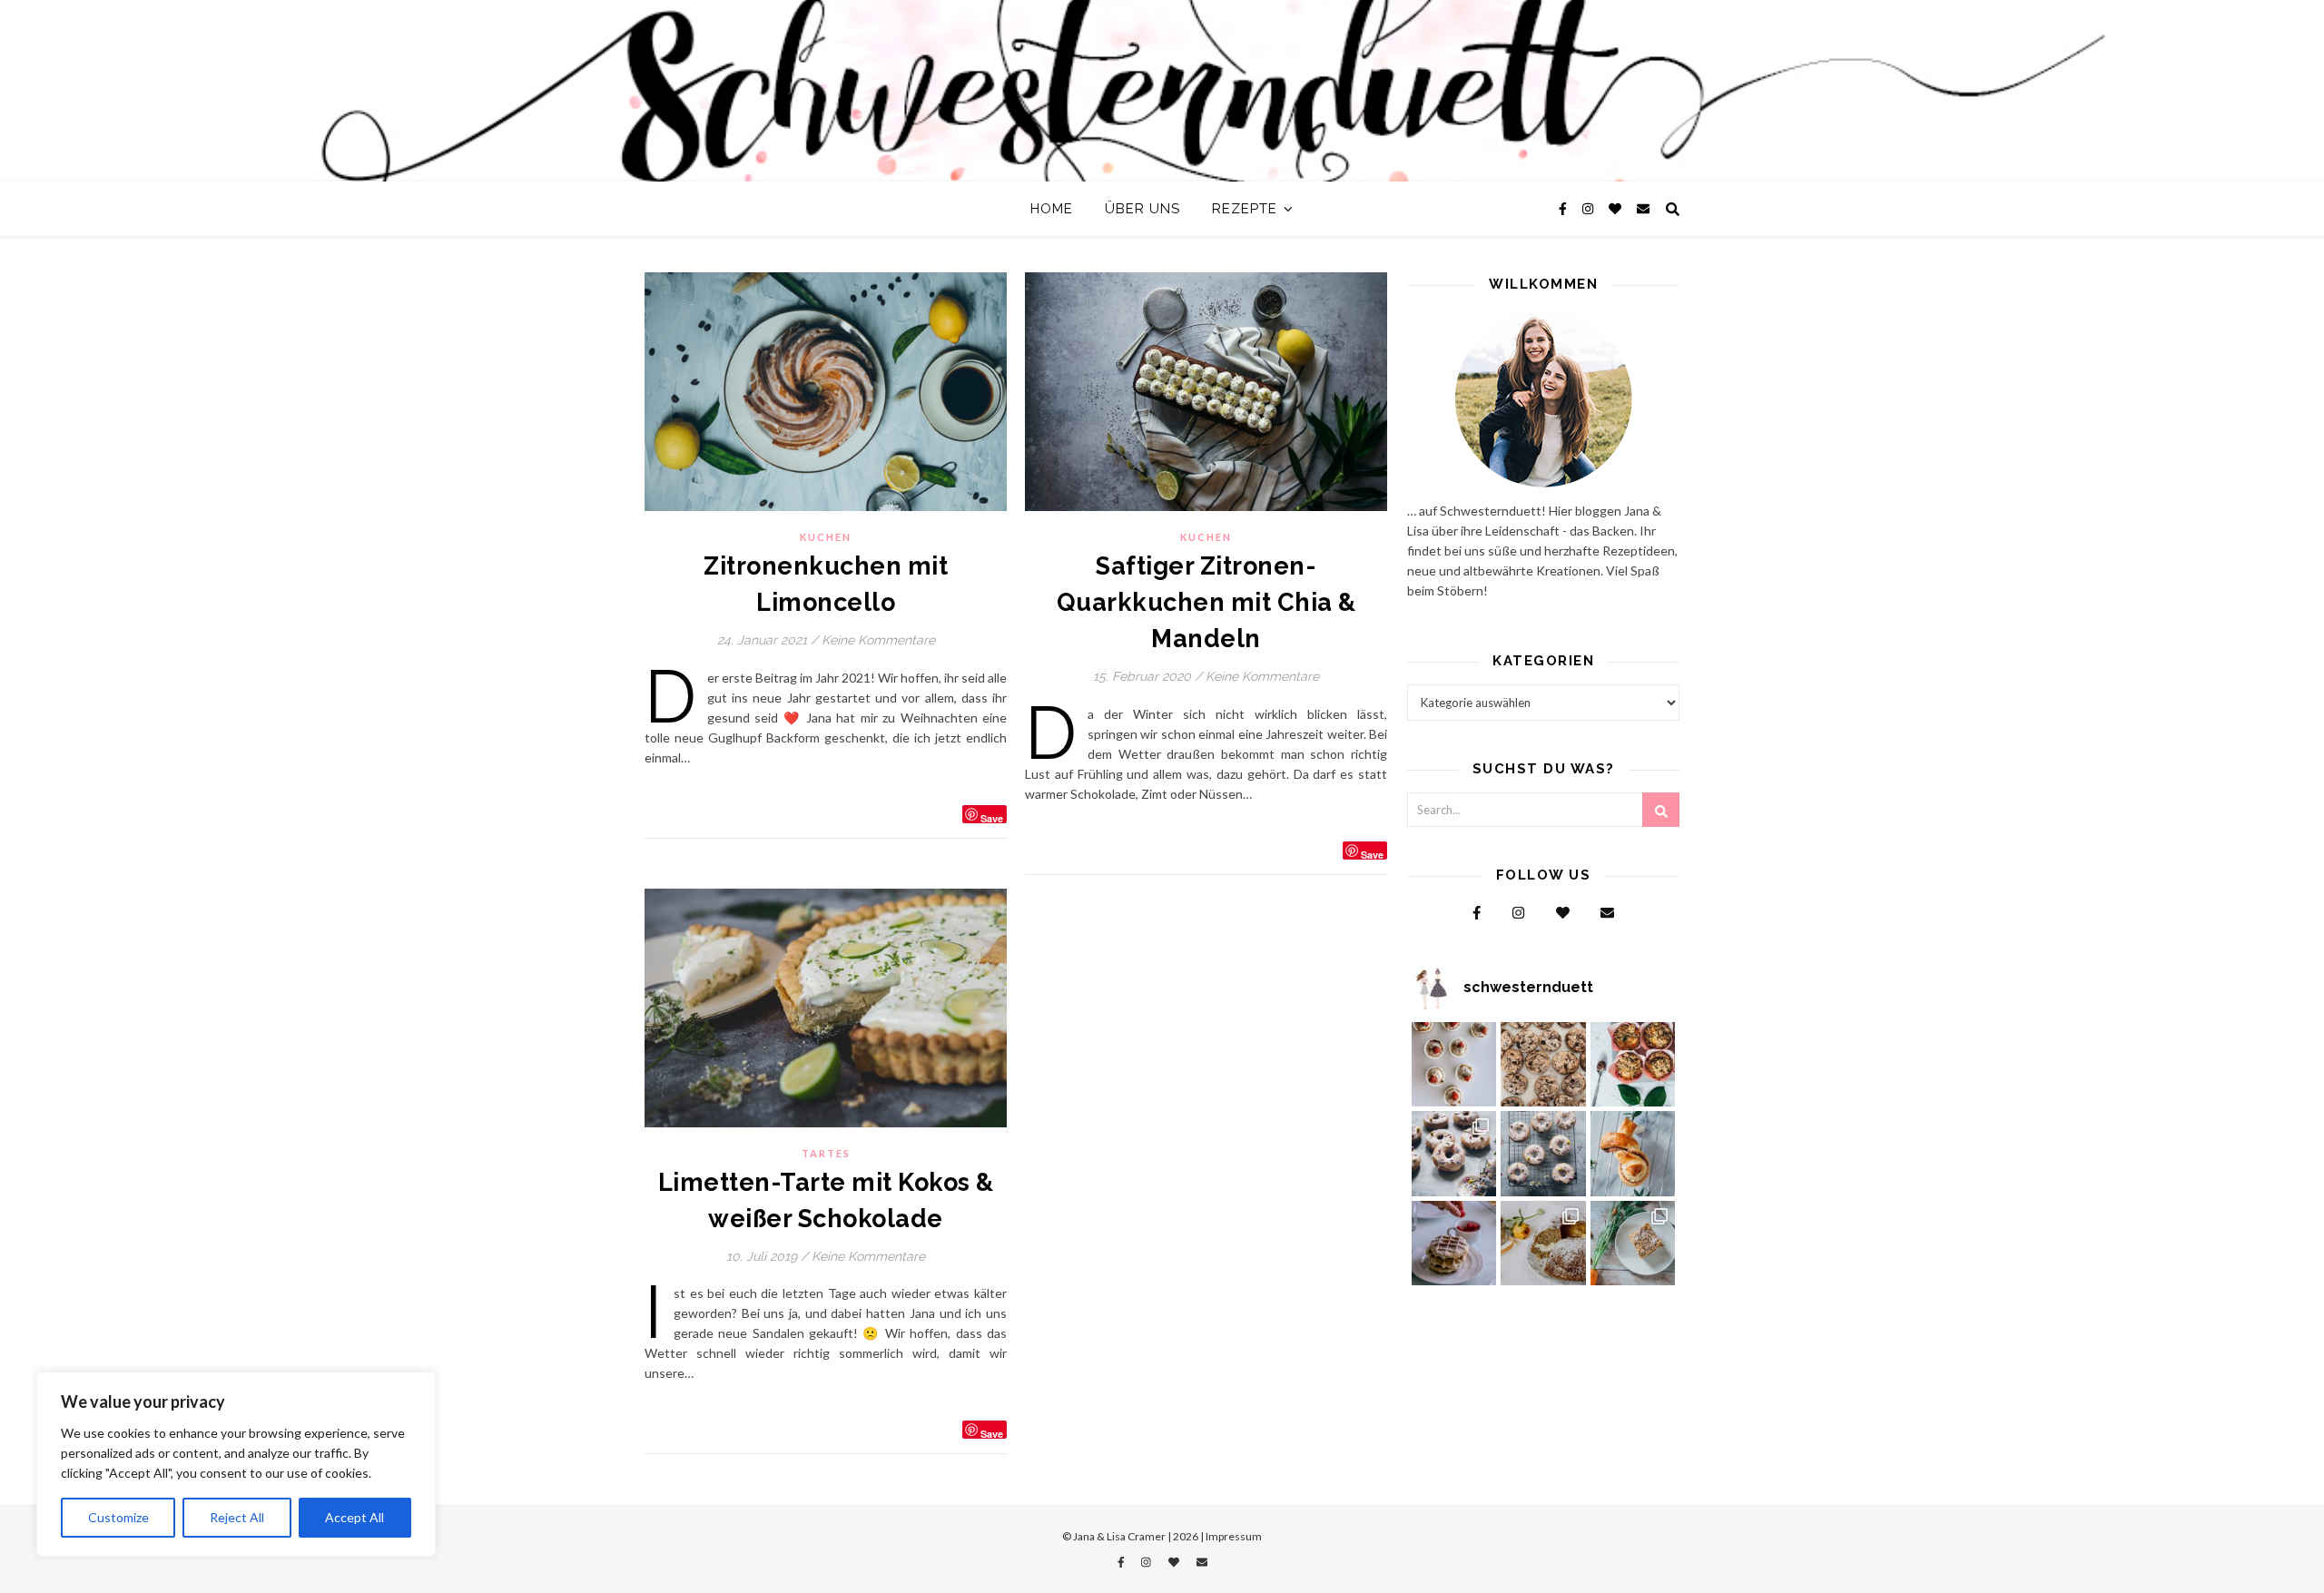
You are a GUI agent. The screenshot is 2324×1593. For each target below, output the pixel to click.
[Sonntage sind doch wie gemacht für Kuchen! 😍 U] (1633, 1244)
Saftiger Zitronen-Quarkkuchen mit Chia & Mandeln (1206, 602)
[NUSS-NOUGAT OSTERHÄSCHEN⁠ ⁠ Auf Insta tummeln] (1633, 1154)
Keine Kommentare (878, 640)
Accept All (355, 1517)
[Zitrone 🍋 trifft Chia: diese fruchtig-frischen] (1454, 1065)
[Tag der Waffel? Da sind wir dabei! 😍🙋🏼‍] (1454, 1244)
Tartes (826, 1153)
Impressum (1234, 1536)
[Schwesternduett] (1162, 91)
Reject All (237, 1517)
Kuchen (826, 537)
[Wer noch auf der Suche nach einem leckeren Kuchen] (1543, 1244)
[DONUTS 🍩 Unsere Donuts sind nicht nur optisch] (1454, 1154)
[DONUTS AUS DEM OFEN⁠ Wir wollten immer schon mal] (1543, 1154)
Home (1052, 209)
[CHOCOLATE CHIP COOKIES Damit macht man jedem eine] (1543, 1065)
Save (992, 817)
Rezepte (1245, 209)
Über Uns (1142, 209)
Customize (118, 1517)
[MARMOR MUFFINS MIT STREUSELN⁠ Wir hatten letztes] (1633, 1065)
